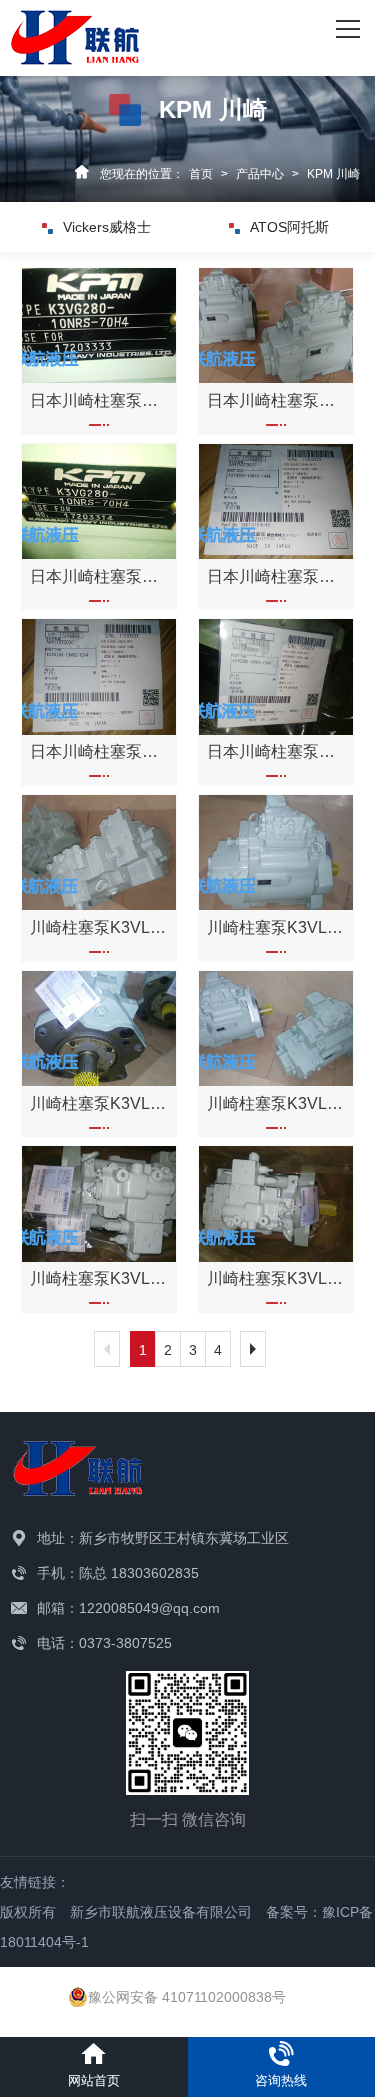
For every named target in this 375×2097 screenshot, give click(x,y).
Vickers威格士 (107, 227)
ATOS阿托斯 (289, 227)
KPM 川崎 (333, 174)
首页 (201, 174)
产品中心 (260, 174)
